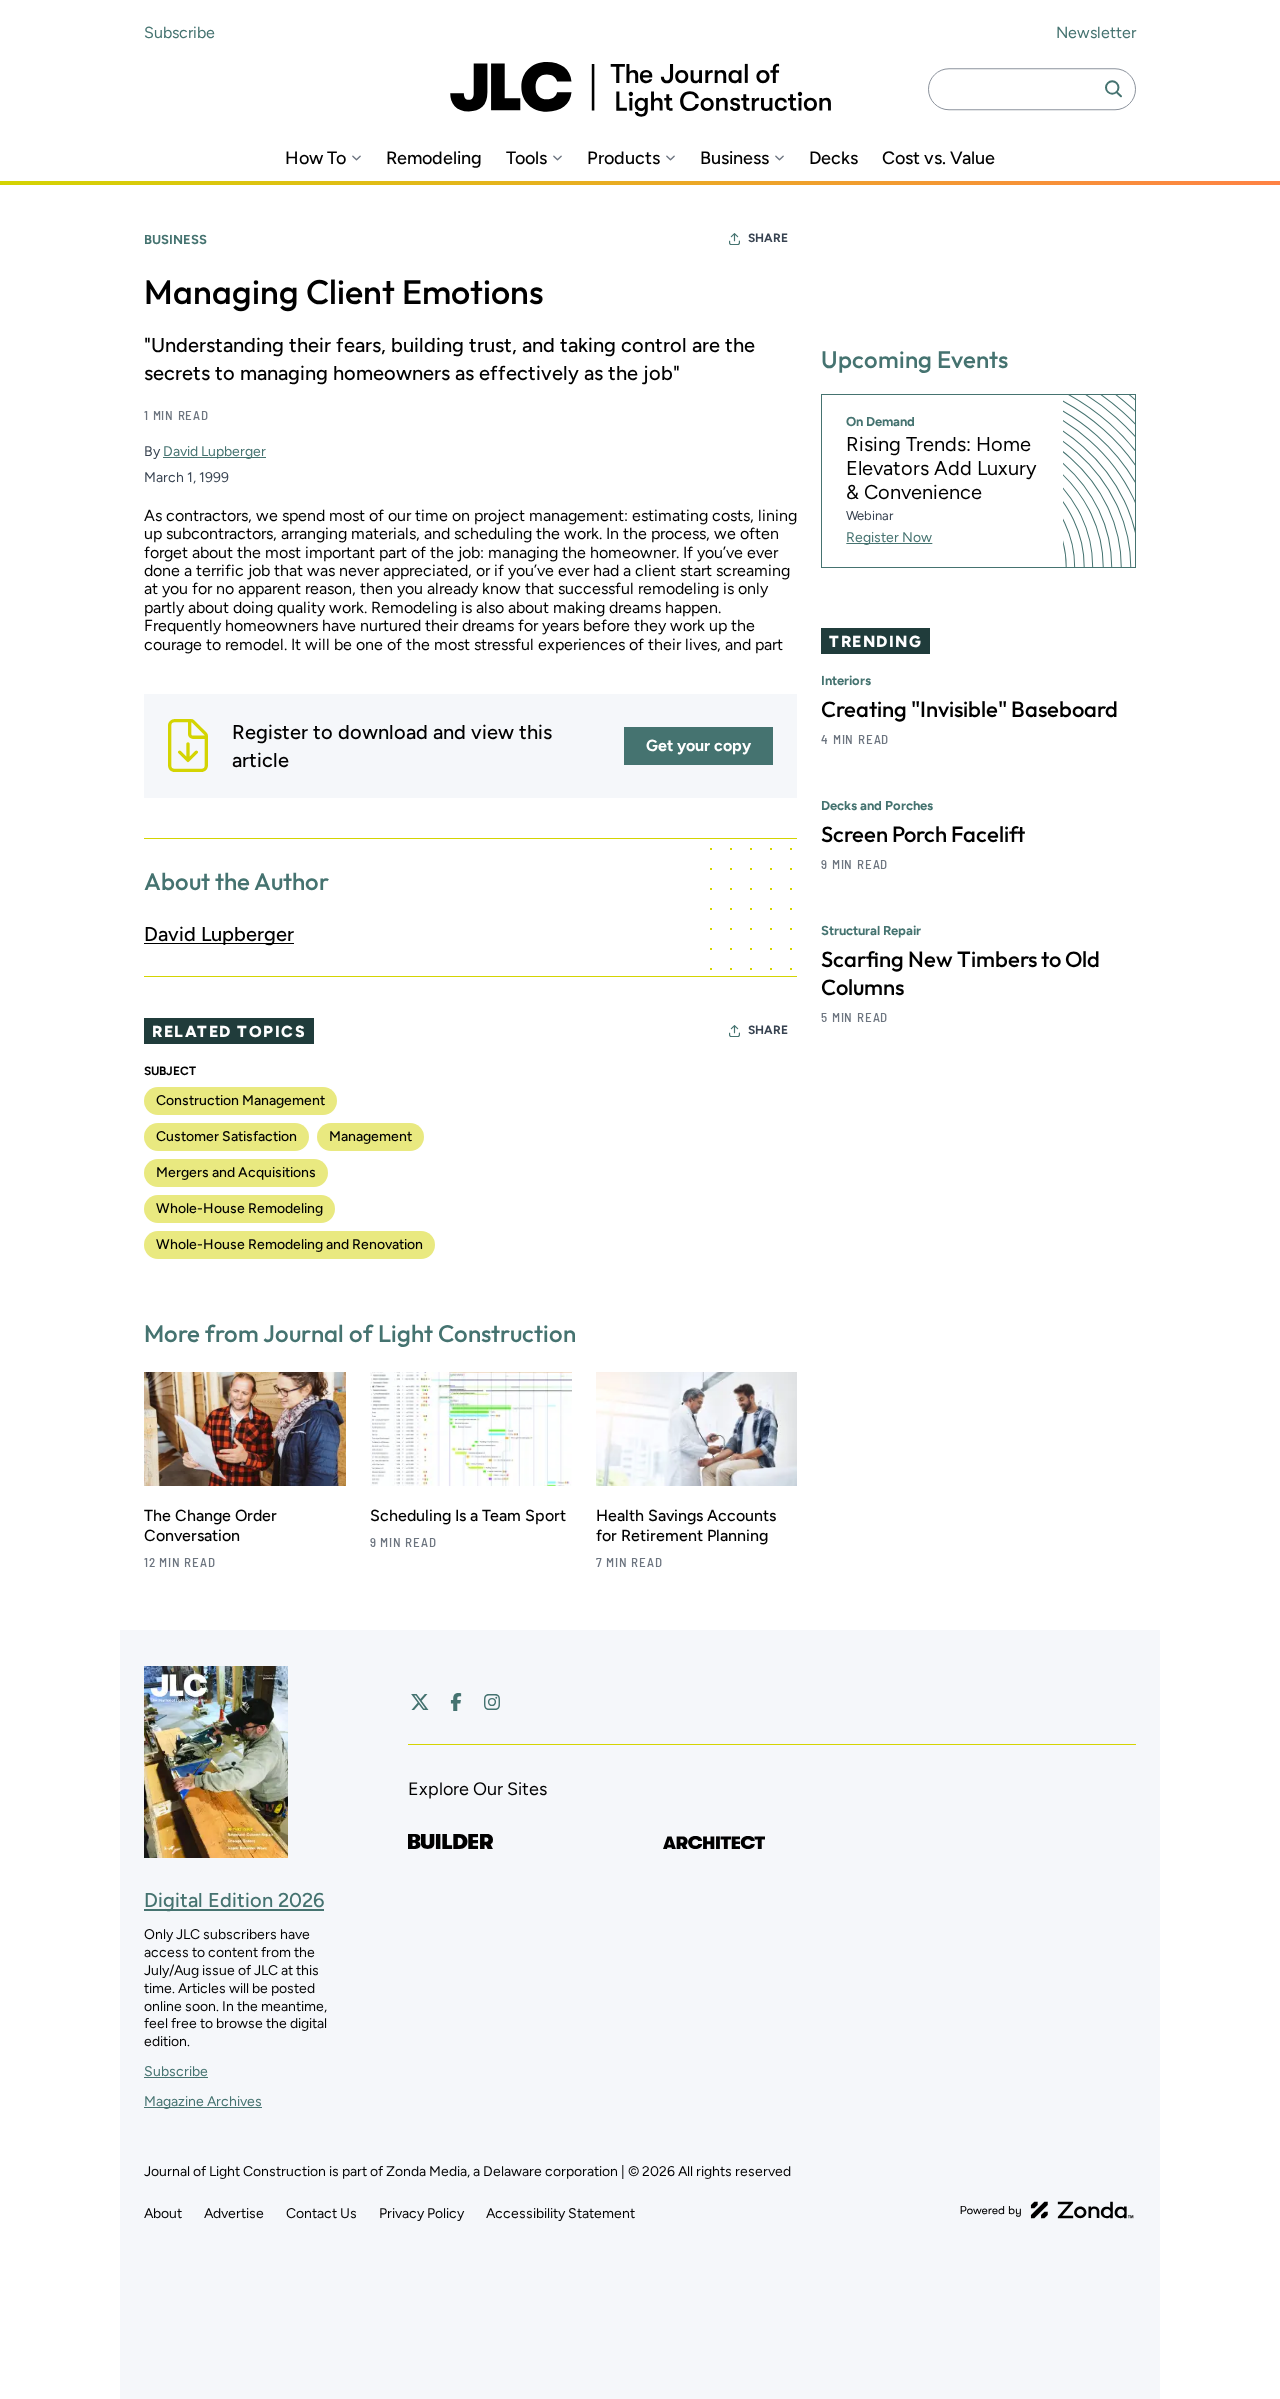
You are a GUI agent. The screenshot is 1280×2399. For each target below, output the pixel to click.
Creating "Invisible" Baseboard (969, 709)
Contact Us (321, 2213)
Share (768, 238)
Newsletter (1096, 32)
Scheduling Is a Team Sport (468, 1515)
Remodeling (434, 158)
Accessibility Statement (560, 2213)
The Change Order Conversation (210, 1525)
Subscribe (179, 32)
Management (370, 1136)
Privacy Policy (421, 2213)
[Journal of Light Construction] (640, 89)
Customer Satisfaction (226, 1136)
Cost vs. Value (938, 158)
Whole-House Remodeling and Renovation (289, 1244)
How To (315, 158)
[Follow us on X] (420, 1702)
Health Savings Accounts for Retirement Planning (686, 1525)
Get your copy (698, 745)
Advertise (234, 2213)
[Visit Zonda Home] (1047, 2210)
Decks (833, 158)
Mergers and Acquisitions (236, 1172)
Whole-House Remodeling (239, 1208)
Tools (526, 158)
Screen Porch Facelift (923, 834)
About (163, 2213)
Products (623, 158)
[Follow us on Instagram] (492, 1702)
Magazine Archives (203, 2101)
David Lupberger (214, 451)
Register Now (889, 537)
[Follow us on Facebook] (456, 1702)
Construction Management (240, 1100)
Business (734, 158)
